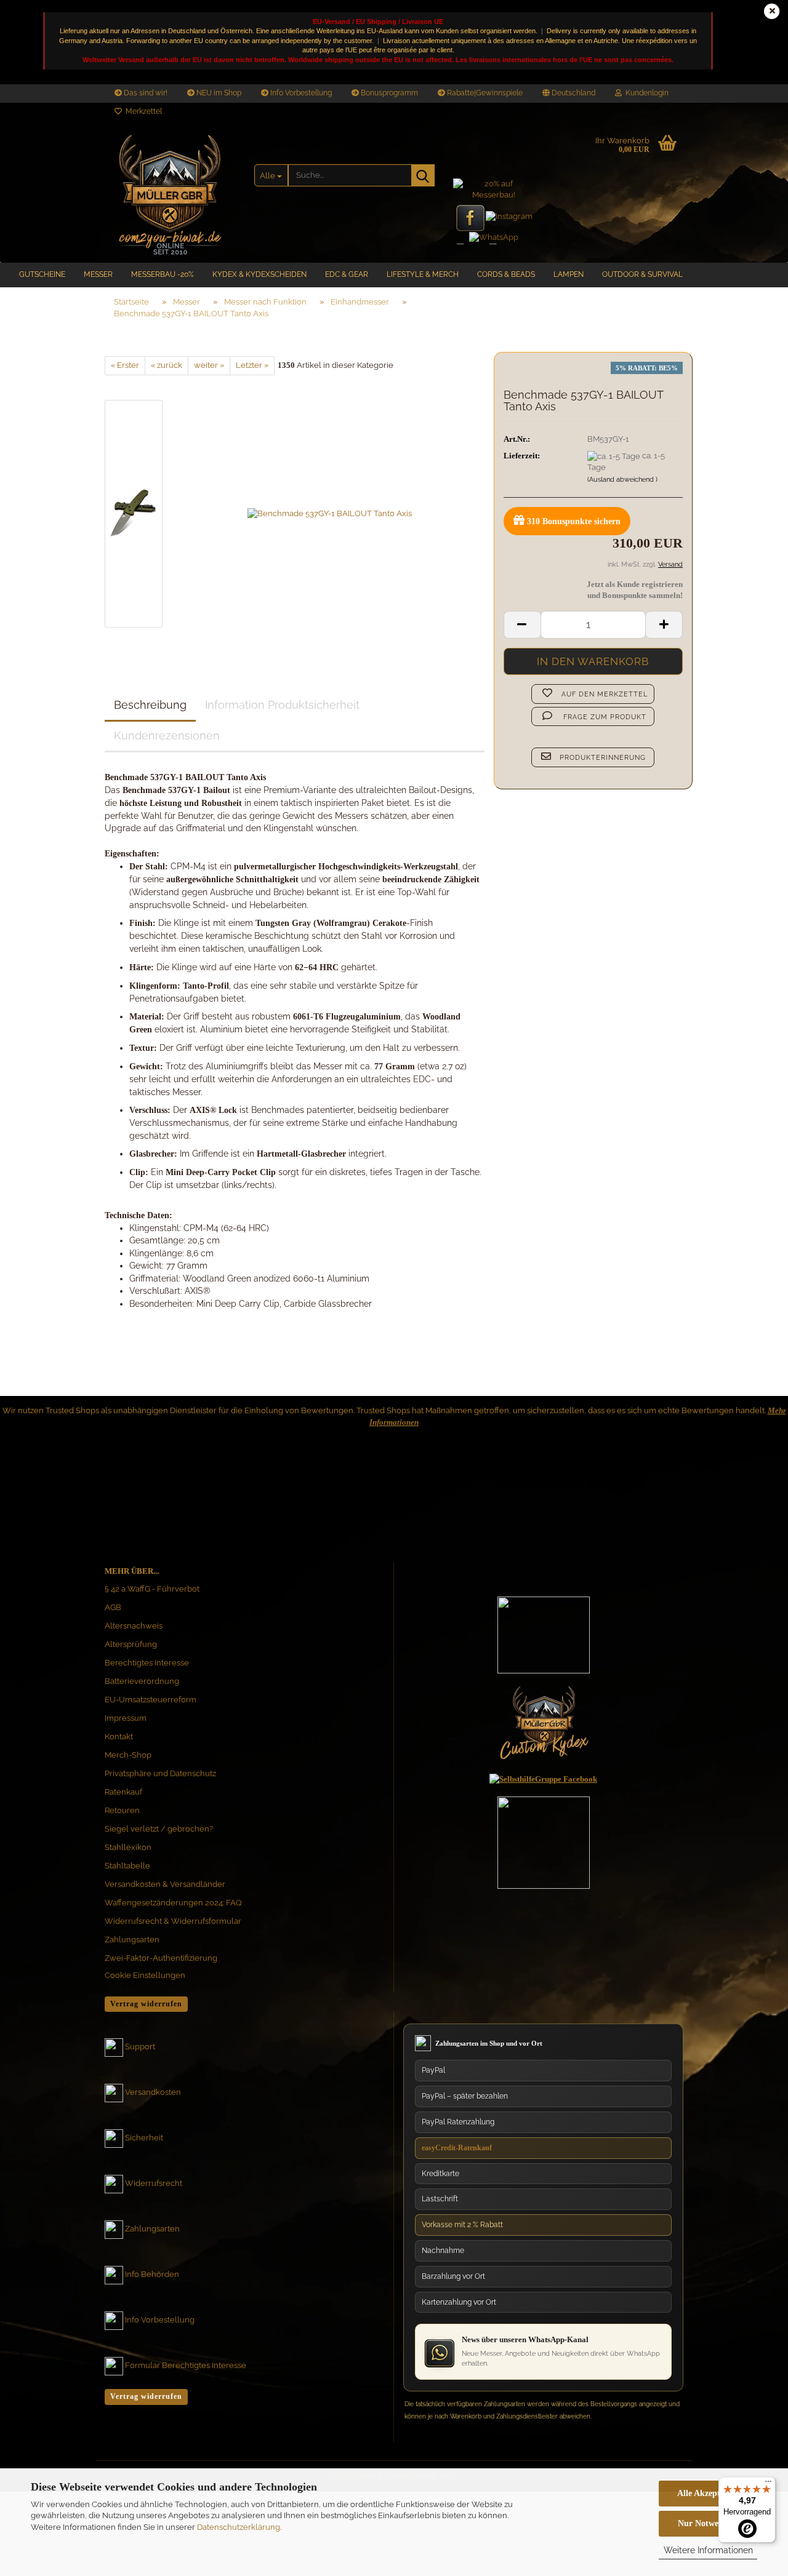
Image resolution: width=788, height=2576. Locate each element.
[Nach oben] (754, 2450)
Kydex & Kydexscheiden (259, 274)
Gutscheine (42, 274)
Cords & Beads (506, 274)
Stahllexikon (128, 1847)
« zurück (167, 365)
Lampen (569, 274)
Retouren (122, 1810)
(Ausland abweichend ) (622, 480)
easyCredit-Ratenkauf (457, 2148)
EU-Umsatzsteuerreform (151, 1700)
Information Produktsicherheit (282, 705)
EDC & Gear (347, 274)
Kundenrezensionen (167, 736)
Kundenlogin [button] (645, 93)
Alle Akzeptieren (708, 2493)
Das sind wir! (145, 93)
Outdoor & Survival (642, 274)
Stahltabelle (127, 1866)
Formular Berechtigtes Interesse (186, 2366)
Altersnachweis (134, 1626)
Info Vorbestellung (300, 93)
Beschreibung (150, 705)
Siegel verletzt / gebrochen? (159, 1829)
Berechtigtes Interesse (147, 1663)
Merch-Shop (128, 1755)
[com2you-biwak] (170, 192)
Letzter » (252, 365)
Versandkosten (153, 2093)
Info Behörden (152, 2275)
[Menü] (768, 2484)
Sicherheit (144, 2138)
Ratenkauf (123, 1792)
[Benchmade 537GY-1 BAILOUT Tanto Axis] (330, 513)
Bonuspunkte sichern (574, 521)
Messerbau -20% (163, 274)
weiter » (209, 365)
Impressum (126, 1718)
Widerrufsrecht (154, 2184)
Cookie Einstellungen (145, 1975)
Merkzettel (142, 111)
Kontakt (119, 1737)
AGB (113, 1607)
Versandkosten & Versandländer (165, 1884)
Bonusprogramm (388, 93)
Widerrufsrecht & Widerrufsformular (173, 1921)
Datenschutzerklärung (239, 2527)
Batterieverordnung (142, 1681)
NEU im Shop (218, 93)
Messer (98, 274)
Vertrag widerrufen (146, 2004)
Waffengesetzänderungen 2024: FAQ (173, 1903)
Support (140, 2047)
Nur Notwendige (708, 2523)
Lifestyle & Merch (423, 274)
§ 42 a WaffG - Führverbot (152, 1589)
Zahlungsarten (132, 1940)
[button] (569, 94)
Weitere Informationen (708, 2550)
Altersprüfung (131, 1644)
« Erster (125, 365)
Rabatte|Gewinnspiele (484, 93)
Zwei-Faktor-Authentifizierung (161, 1958)
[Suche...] (423, 175)
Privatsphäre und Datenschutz (160, 1773)
